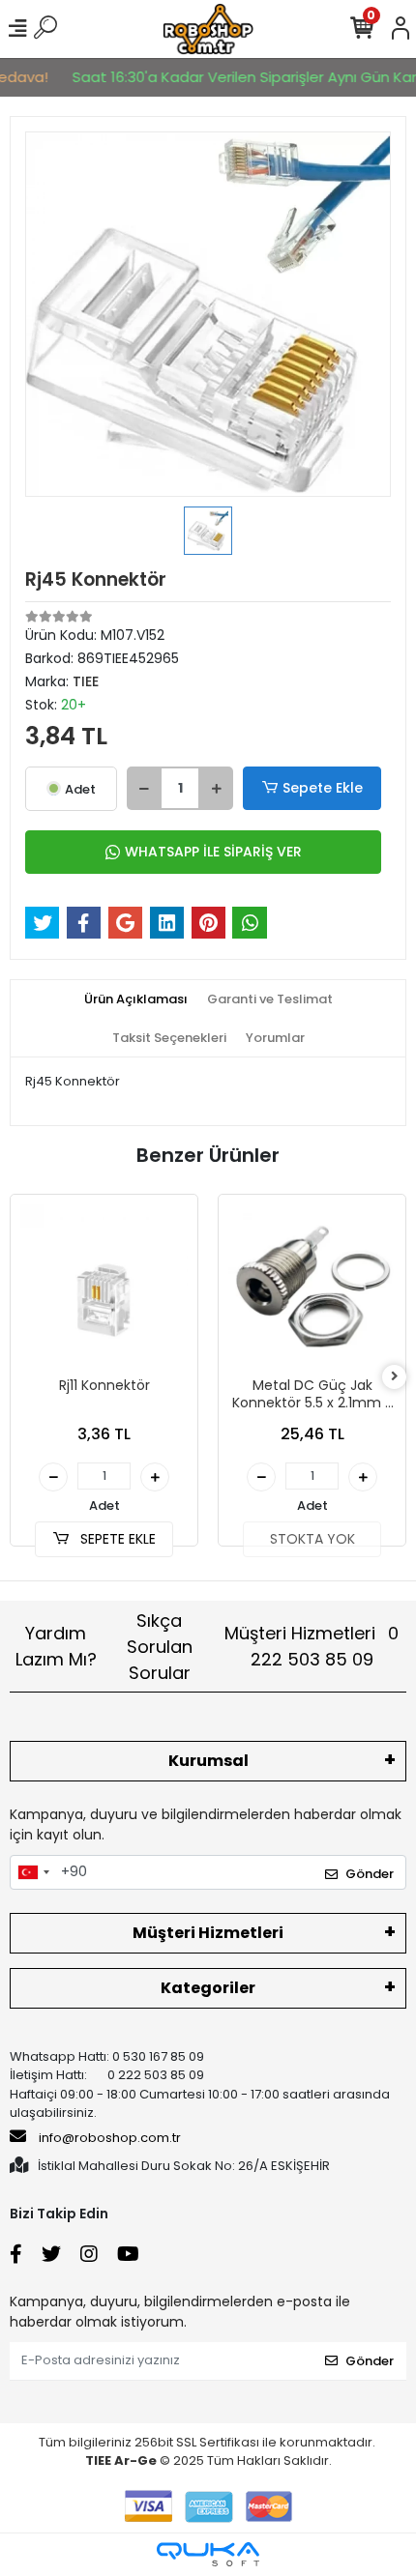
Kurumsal (208, 1761)
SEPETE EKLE (116, 1539)
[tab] (136, 999)
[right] (395, 1377)
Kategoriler (208, 1988)
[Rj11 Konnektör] (104, 1288)
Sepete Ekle (323, 788)
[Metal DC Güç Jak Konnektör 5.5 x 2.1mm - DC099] (312, 1288)
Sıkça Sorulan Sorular (160, 1647)
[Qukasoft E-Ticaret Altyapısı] (208, 2554)
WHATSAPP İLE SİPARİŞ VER (213, 852)
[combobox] (33, 1872)
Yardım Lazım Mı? (56, 1646)
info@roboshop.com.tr (110, 2138)
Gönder (370, 1874)
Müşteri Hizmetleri (312, 1646)
